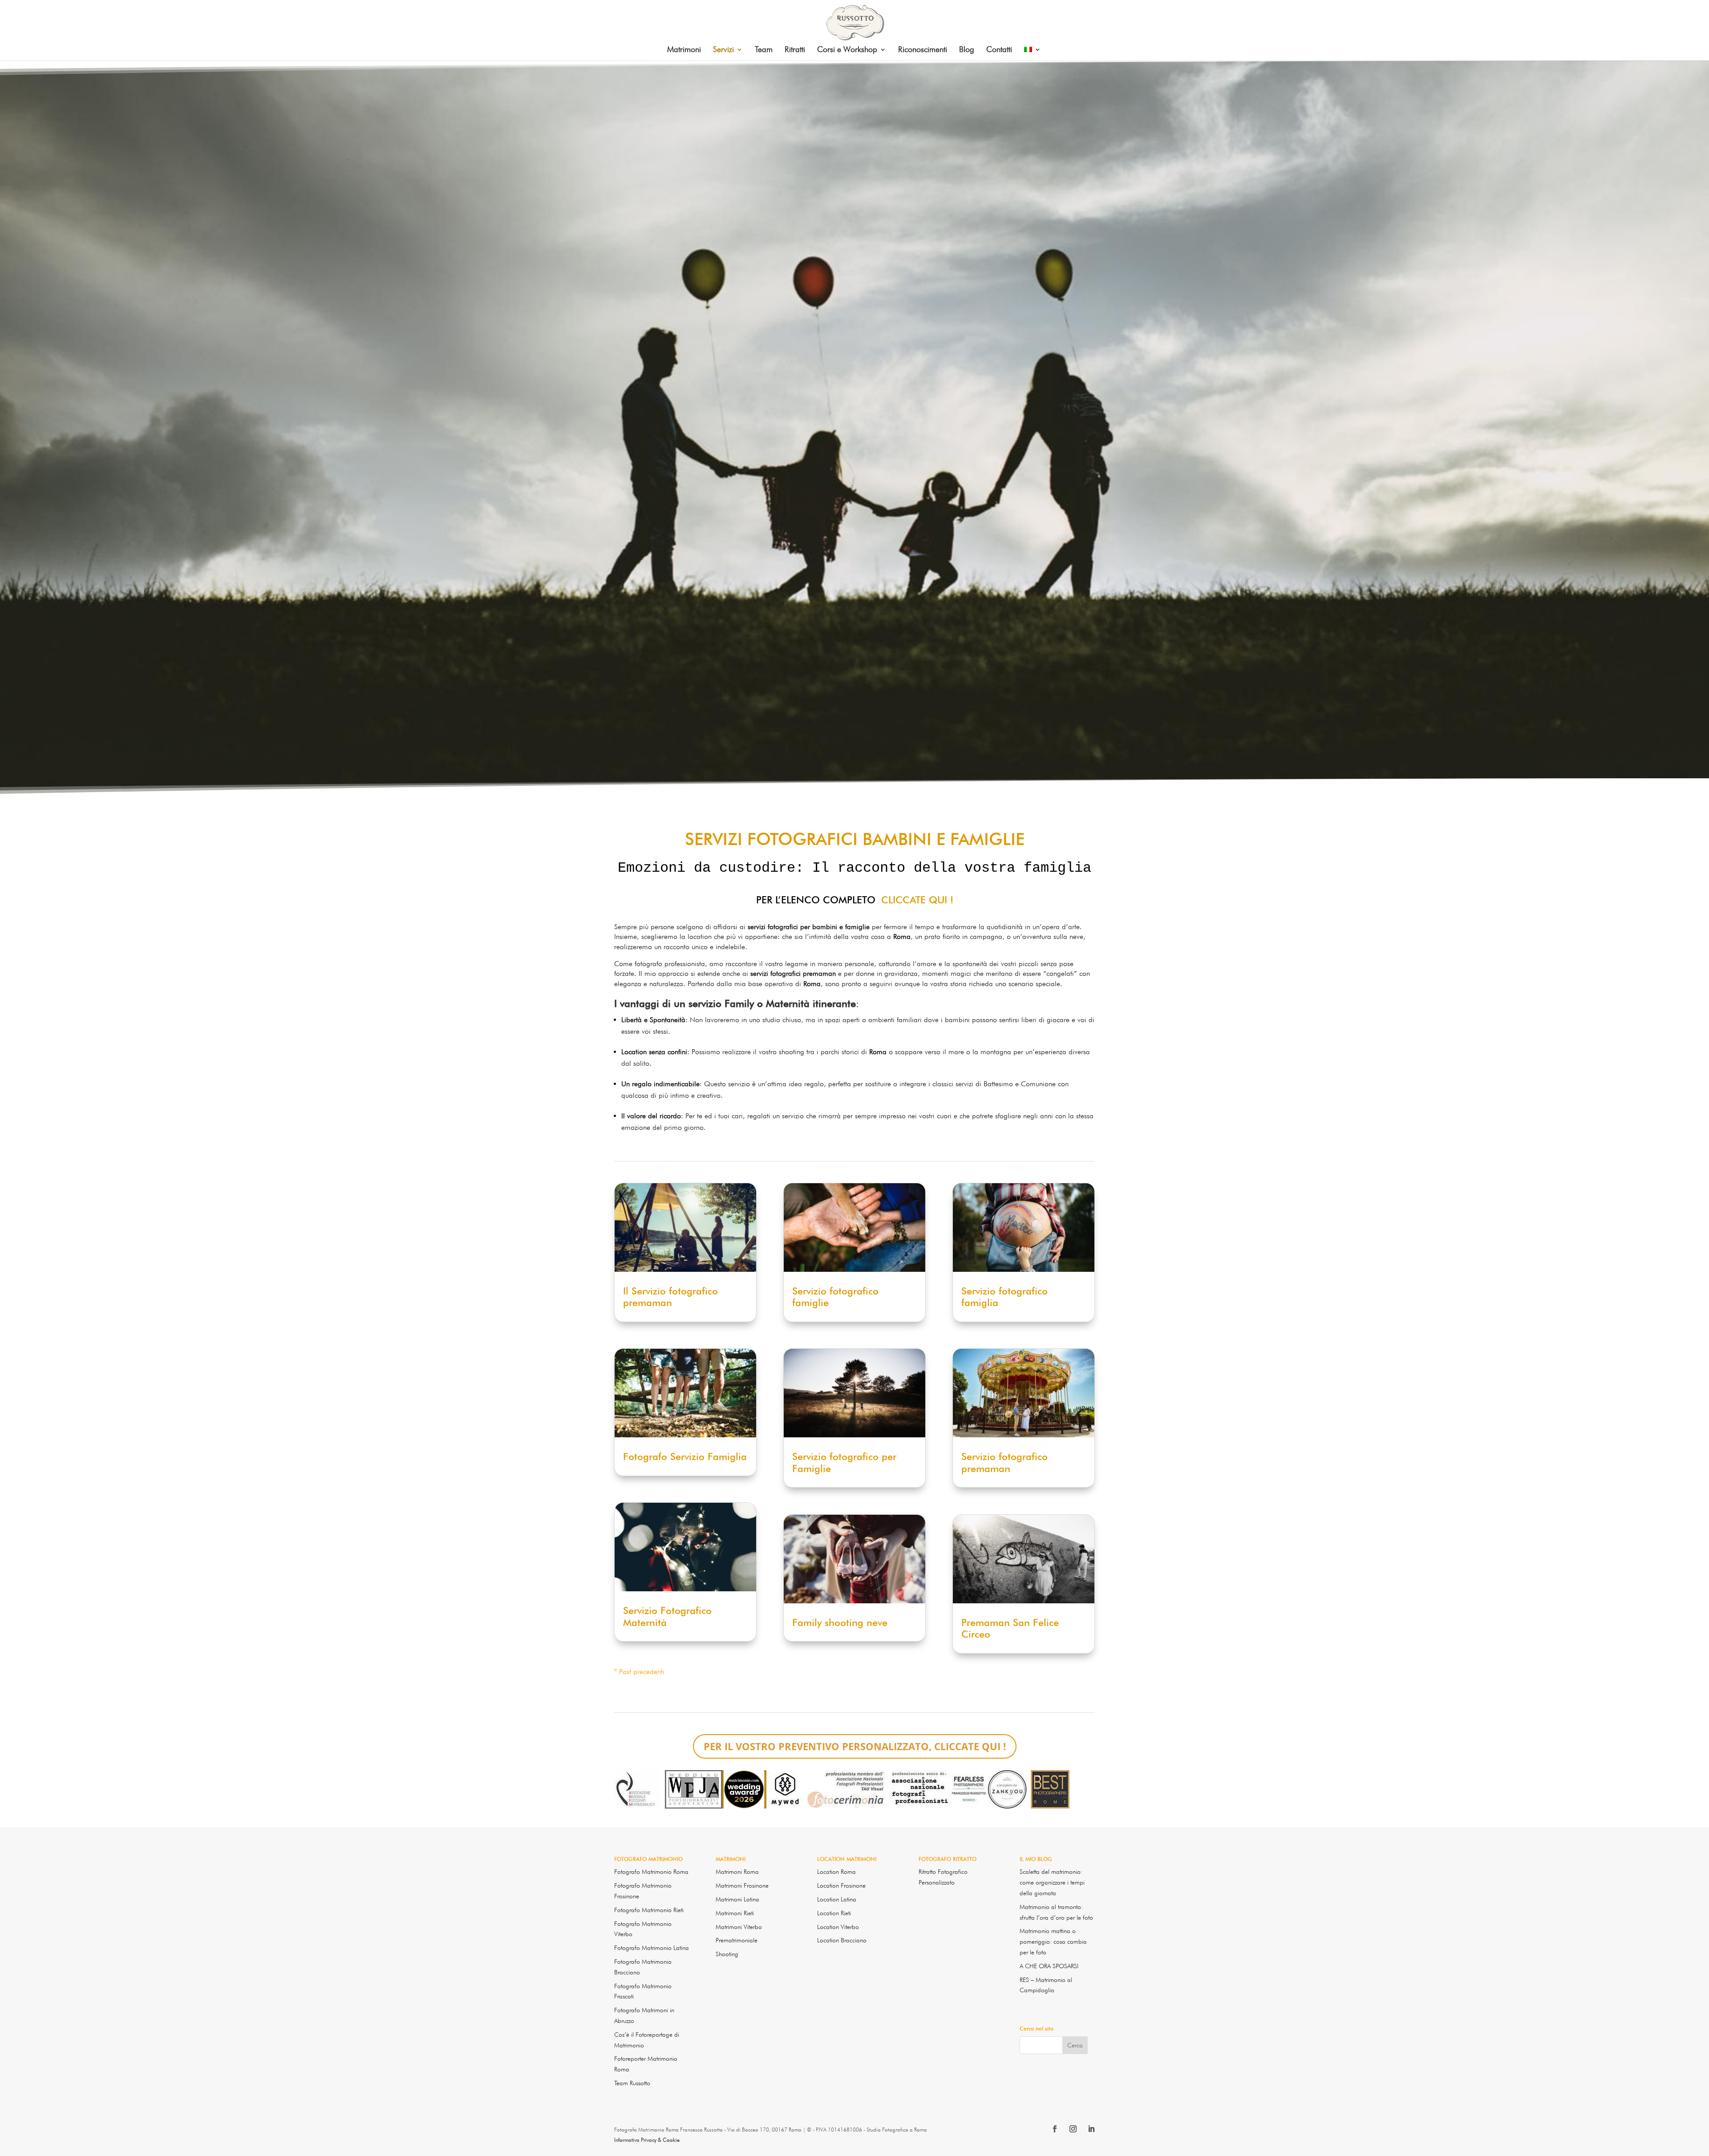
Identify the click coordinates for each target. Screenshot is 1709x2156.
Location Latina (837, 1899)
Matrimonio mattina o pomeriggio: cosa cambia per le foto (1053, 1942)
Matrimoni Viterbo (739, 1927)
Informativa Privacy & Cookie (647, 2140)
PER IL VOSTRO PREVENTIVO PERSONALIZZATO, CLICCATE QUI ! (855, 1746)
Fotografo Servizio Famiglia (685, 1456)
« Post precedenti (639, 1672)
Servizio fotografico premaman (1004, 1462)
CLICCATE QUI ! (917, 900)
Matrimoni (684, 50)
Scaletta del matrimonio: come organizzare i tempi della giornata (1052, 1882)
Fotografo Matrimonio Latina (652, 1948)
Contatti (999, 50)
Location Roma (836, 1872)
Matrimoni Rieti (735, 1913)
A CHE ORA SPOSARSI (1049, 1966)
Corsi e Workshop (847, 50)
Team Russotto (632, 2083)
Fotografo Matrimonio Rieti (649, 1910)
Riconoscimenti (923, 50)
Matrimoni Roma (737, 1872)
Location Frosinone (841, 1885)
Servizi (723, 50)
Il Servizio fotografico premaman (670, 1297)
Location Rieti (834, 1913)
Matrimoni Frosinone (742, 1885)
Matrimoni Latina (737, 1899)
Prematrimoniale (737, 1940)
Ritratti (795, 50)
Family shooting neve (840, 1622)
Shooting (727, 1954)
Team (764, 50)
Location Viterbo (838, 1927)
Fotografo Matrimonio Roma (651, 1872)
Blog (967, 50)
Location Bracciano (842, 1940)
